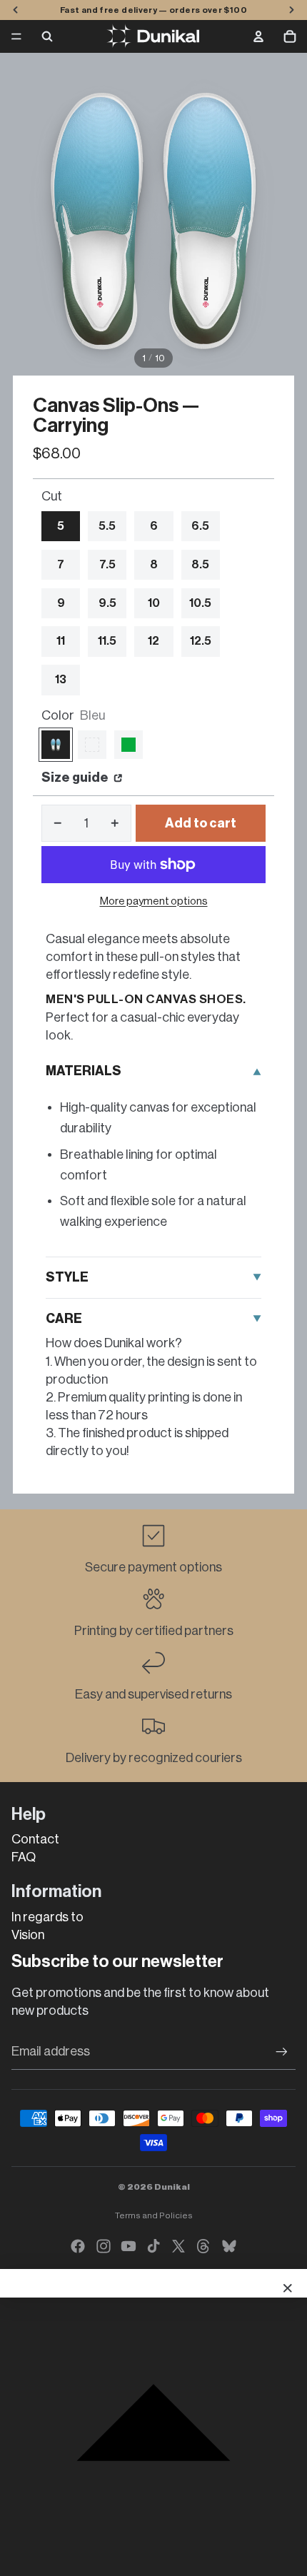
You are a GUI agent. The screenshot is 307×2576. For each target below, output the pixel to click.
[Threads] (203, 2246)
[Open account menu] (258, 36)
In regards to (47, 1917)
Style (67, 1277)
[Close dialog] (288, 2288)
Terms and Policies (154, 2215)
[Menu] (16, 36)
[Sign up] (282, 2052)
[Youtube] (129, 2246)
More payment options (154, 901)
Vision (28, 1935)
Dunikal (172, 2187)
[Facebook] (78, 2246)
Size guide (76, 778)
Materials (84, 1071)
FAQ (24, 1857)
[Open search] (47, 36)
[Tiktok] (153, 2246)
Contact (35, 1839)
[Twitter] (178, 2246)
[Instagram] (104, 2246)
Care (64, 1319)
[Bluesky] (229, 2246)
